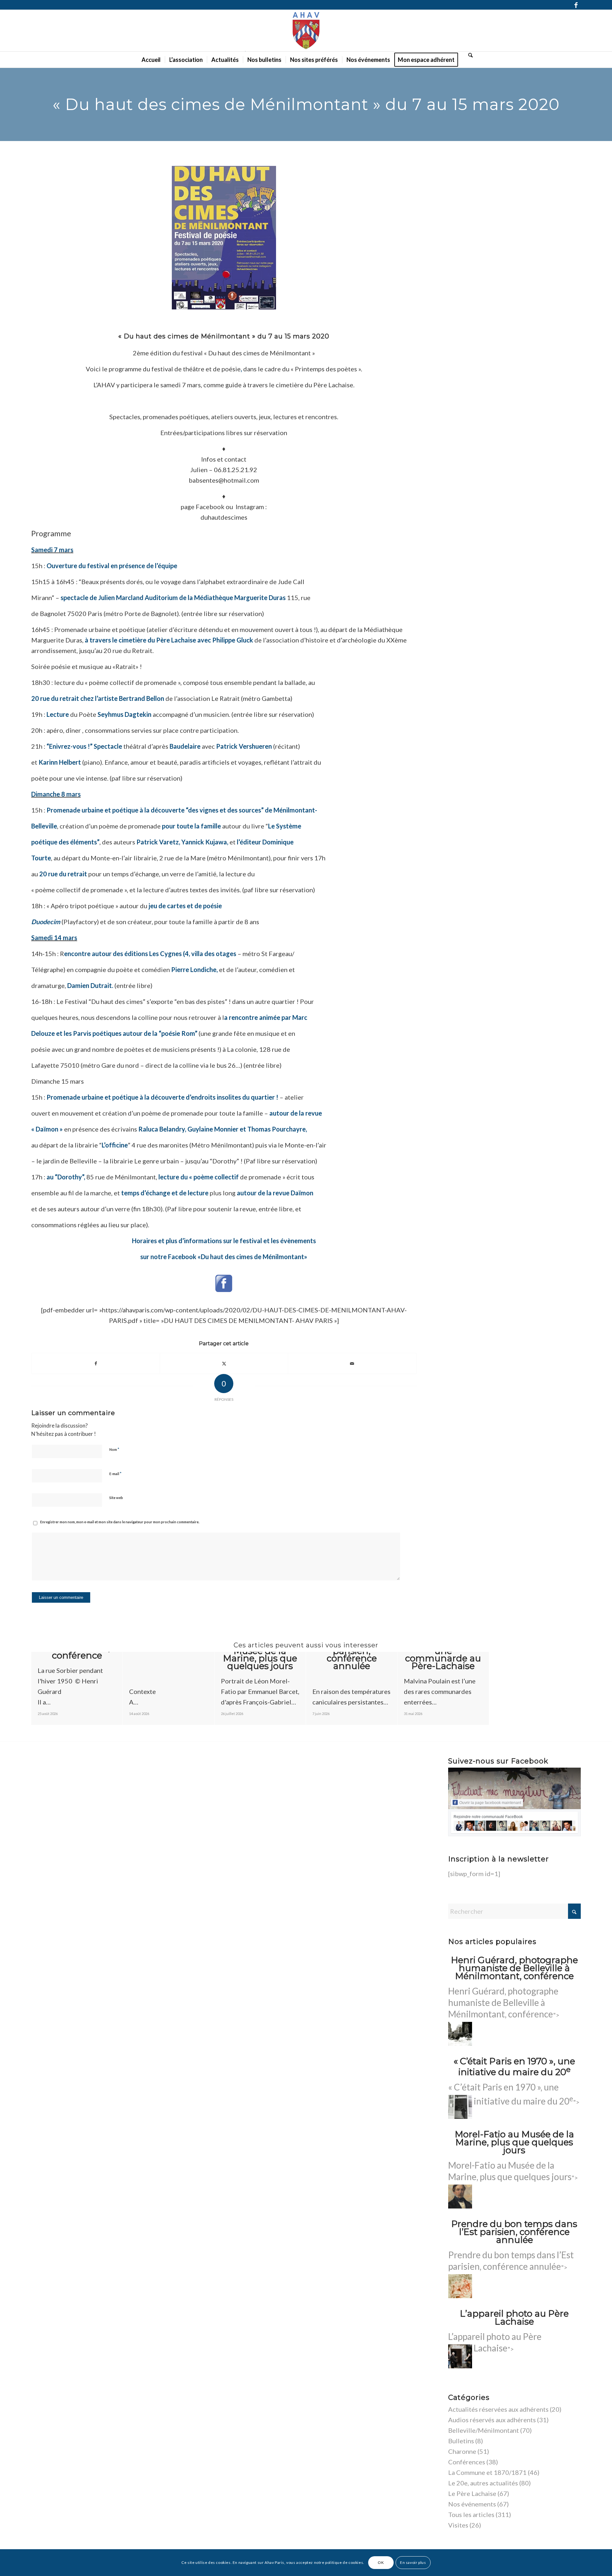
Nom (114, 1449)
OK (381, 2562)
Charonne (462, 2451)
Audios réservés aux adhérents (492, 2420)
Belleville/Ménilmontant (484, 2430)
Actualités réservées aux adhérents (498, 2409)
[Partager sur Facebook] (96, 1363)
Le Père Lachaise (472, 2493)
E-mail (115, 1474)
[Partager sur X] (224, 1363)
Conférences (467, 2462)
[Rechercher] (469, 55)
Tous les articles (471, 2514)
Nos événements (472, 2504)
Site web (116, 1498)
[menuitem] (151, 60)
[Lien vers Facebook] (576, 5)
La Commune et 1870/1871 (487, 2472)
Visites (458, 2525)
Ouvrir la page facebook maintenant (490, 1803)
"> (504, 2003)
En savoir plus (413, 2562)
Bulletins (461, 2441)
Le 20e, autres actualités (483, 2483)
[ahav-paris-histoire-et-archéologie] (306, 31)
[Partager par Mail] (352, 1363)
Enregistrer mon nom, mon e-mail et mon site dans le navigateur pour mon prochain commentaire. (120, 1522)
